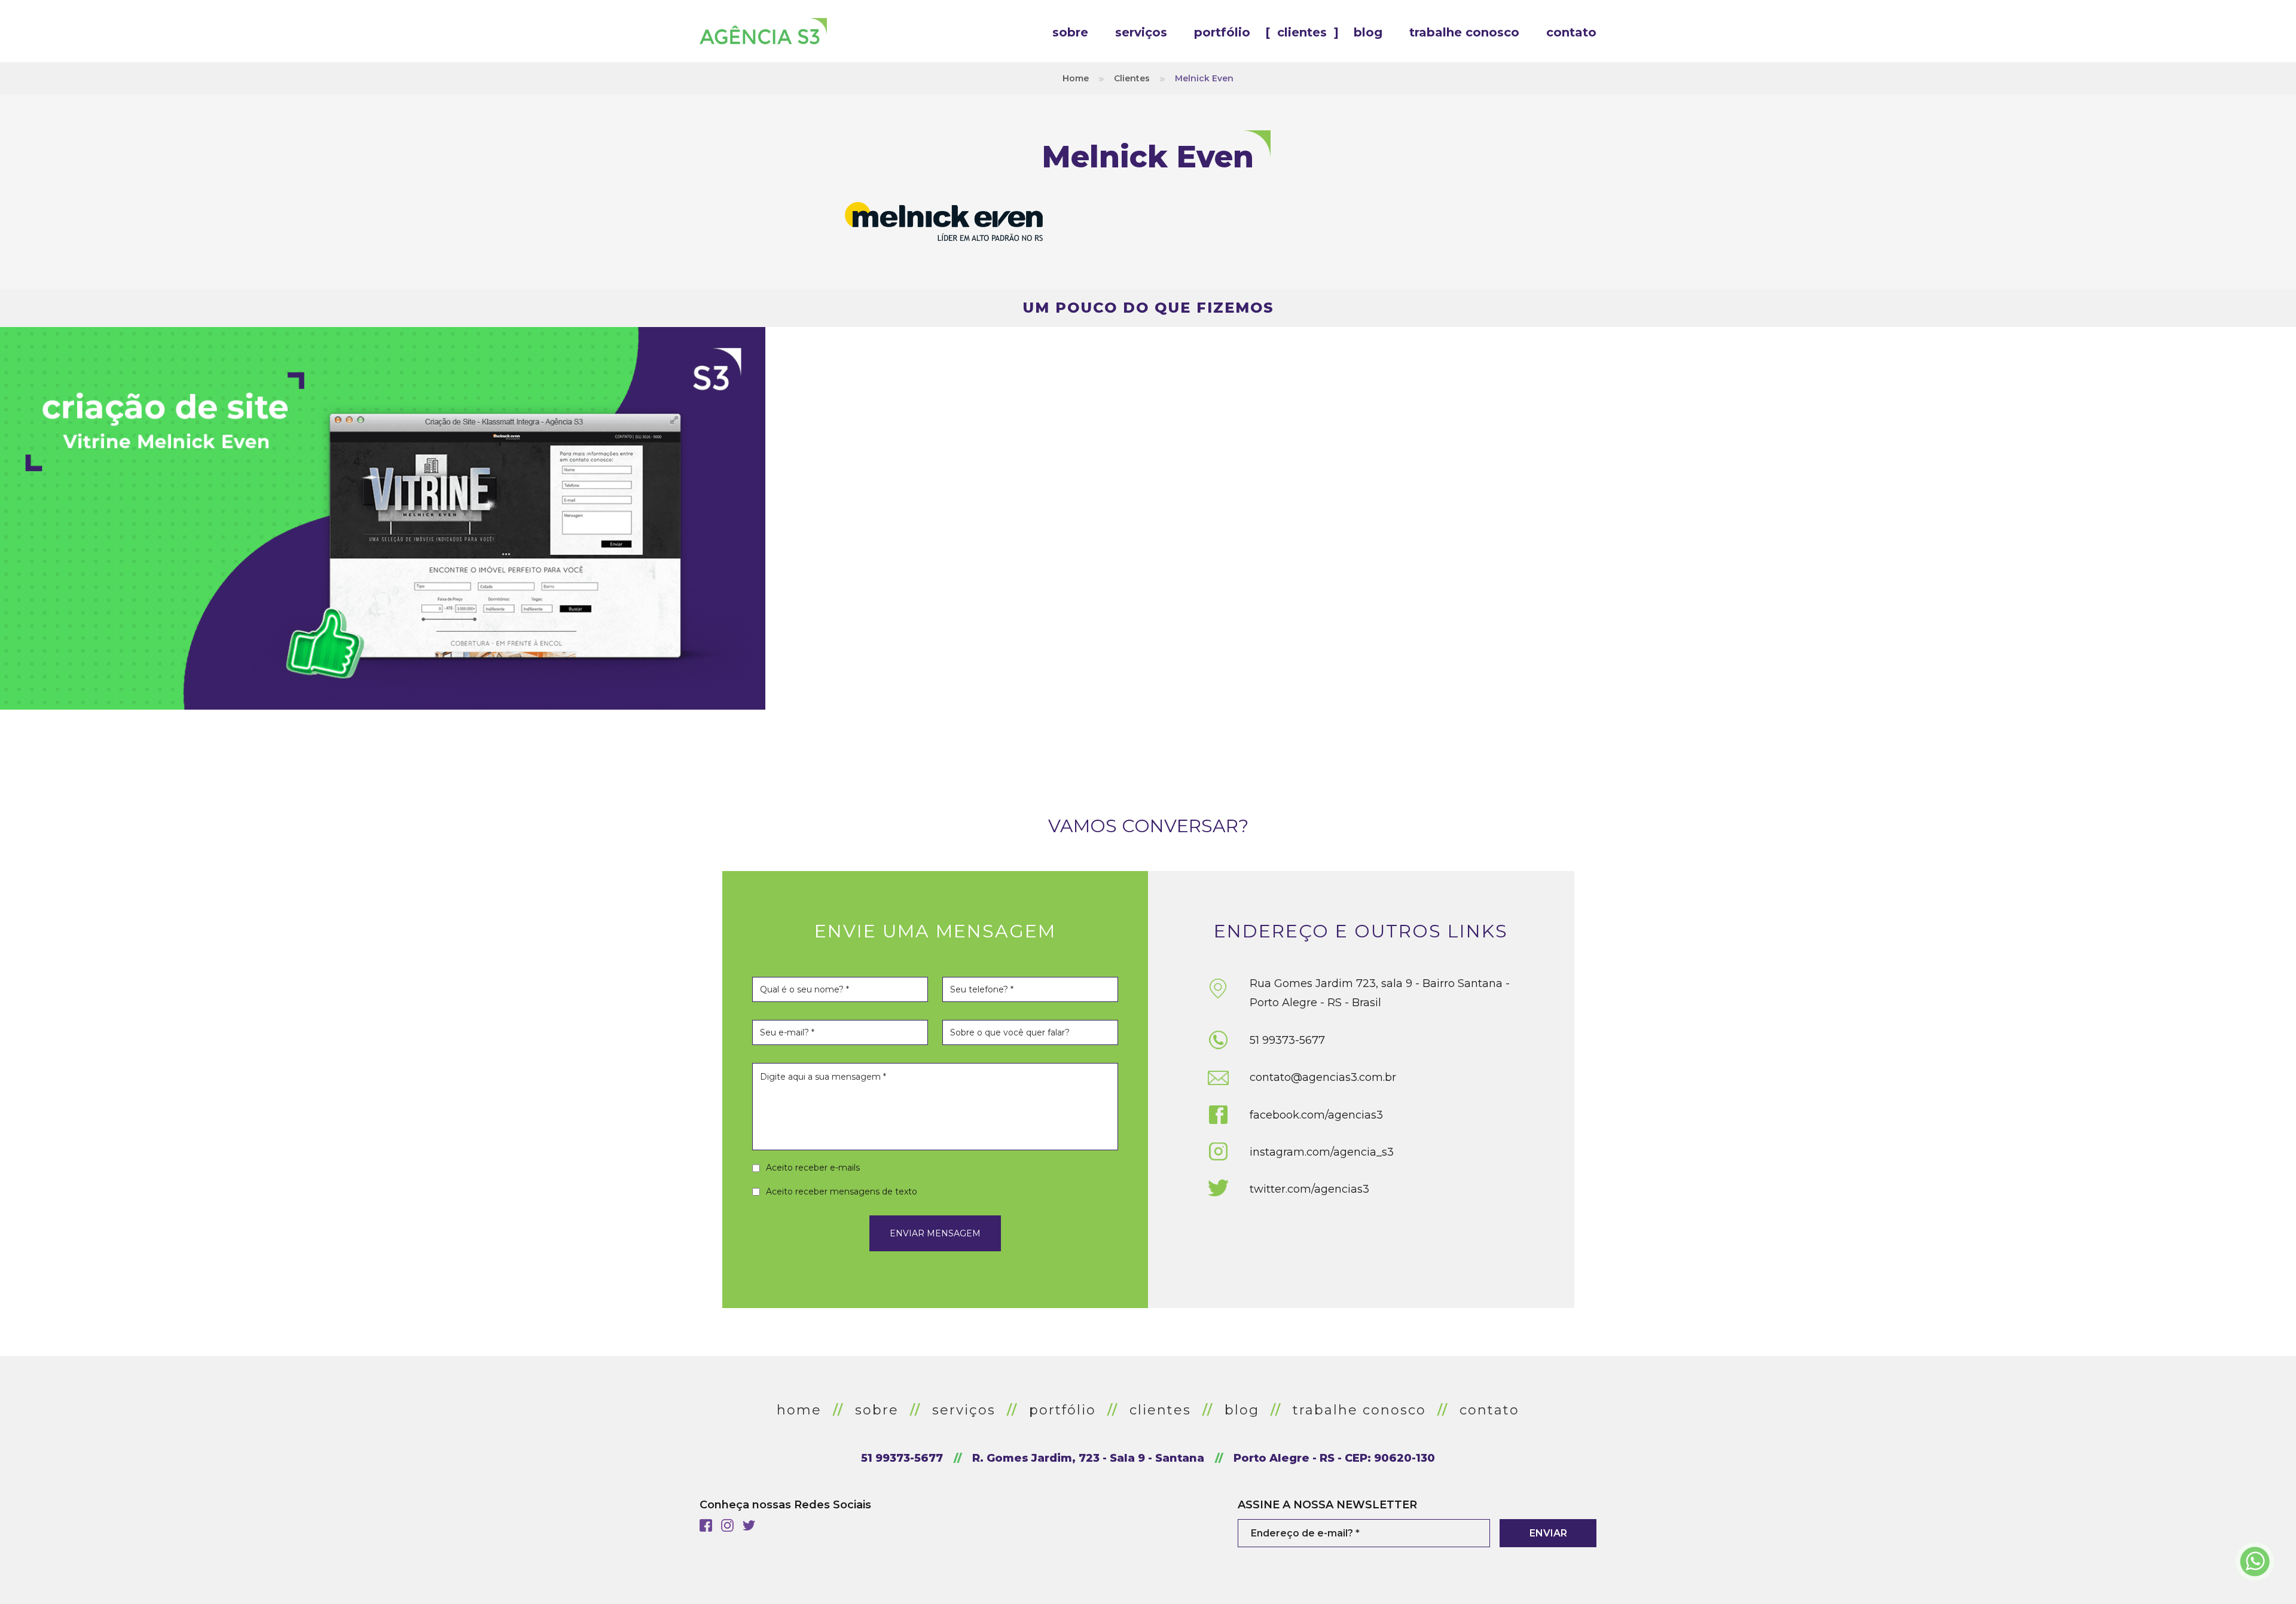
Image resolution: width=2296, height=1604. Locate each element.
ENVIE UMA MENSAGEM (935, 931)
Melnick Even (1204, 78)
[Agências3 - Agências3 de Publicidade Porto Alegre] (763, 31)
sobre (877, 1410)
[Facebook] (706, 1525)
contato (1489, 1410)
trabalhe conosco (1359, 1410)
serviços (964, 1410)
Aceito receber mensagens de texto (842, 1191)
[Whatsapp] (2254, 1562)
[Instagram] (727, 1525)
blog (1242, 1410)
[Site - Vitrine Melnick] (383, 518)
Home (1076, 78)
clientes (1160, 1410)
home (799, 1410)
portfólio (1062, 1410)
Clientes (1132, 78)
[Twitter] (749, 1525)
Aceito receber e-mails (813, 1168)
